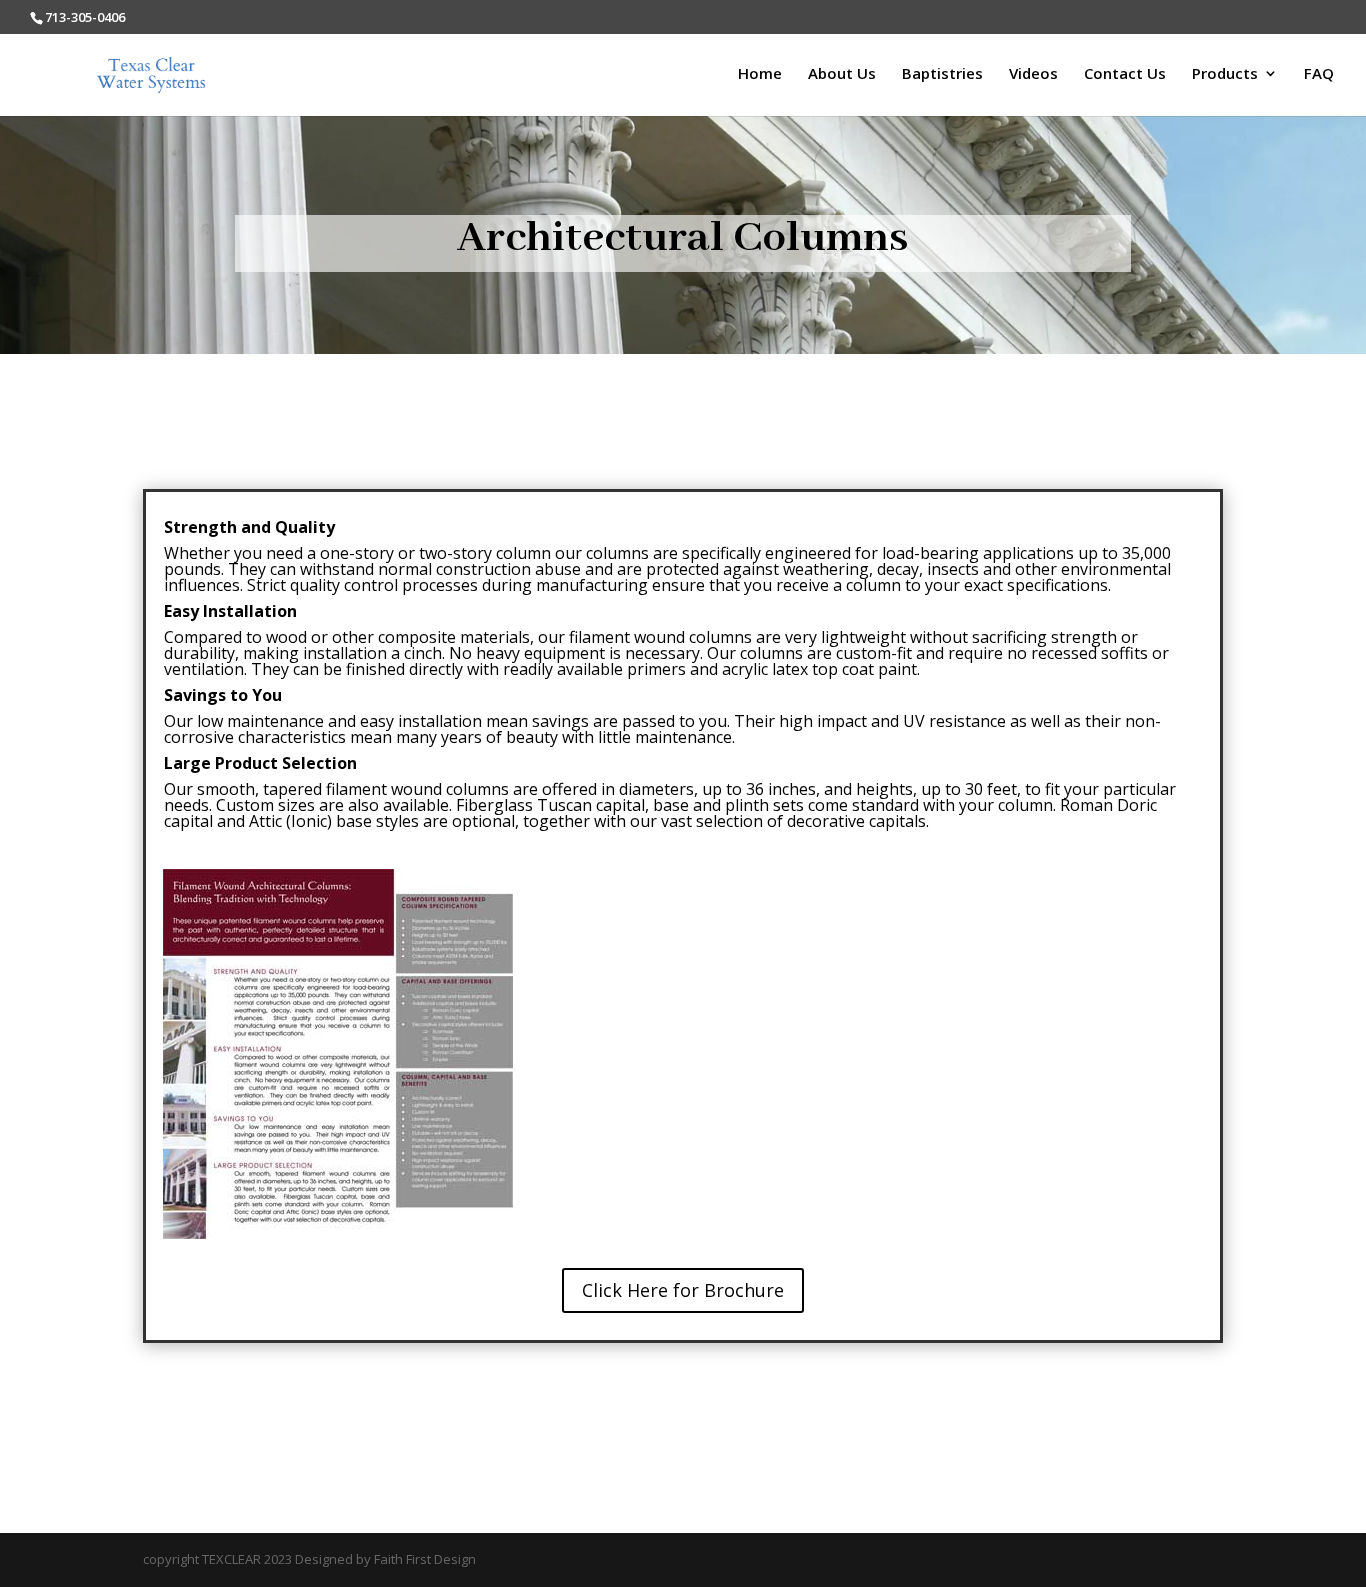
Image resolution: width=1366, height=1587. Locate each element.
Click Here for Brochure (683, 1290)
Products (1225, 74)
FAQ (1319, 74)
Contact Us (1125, 74)
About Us (842, 74)
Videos (1033, 74)
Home (760, 74)
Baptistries (942, 74)
